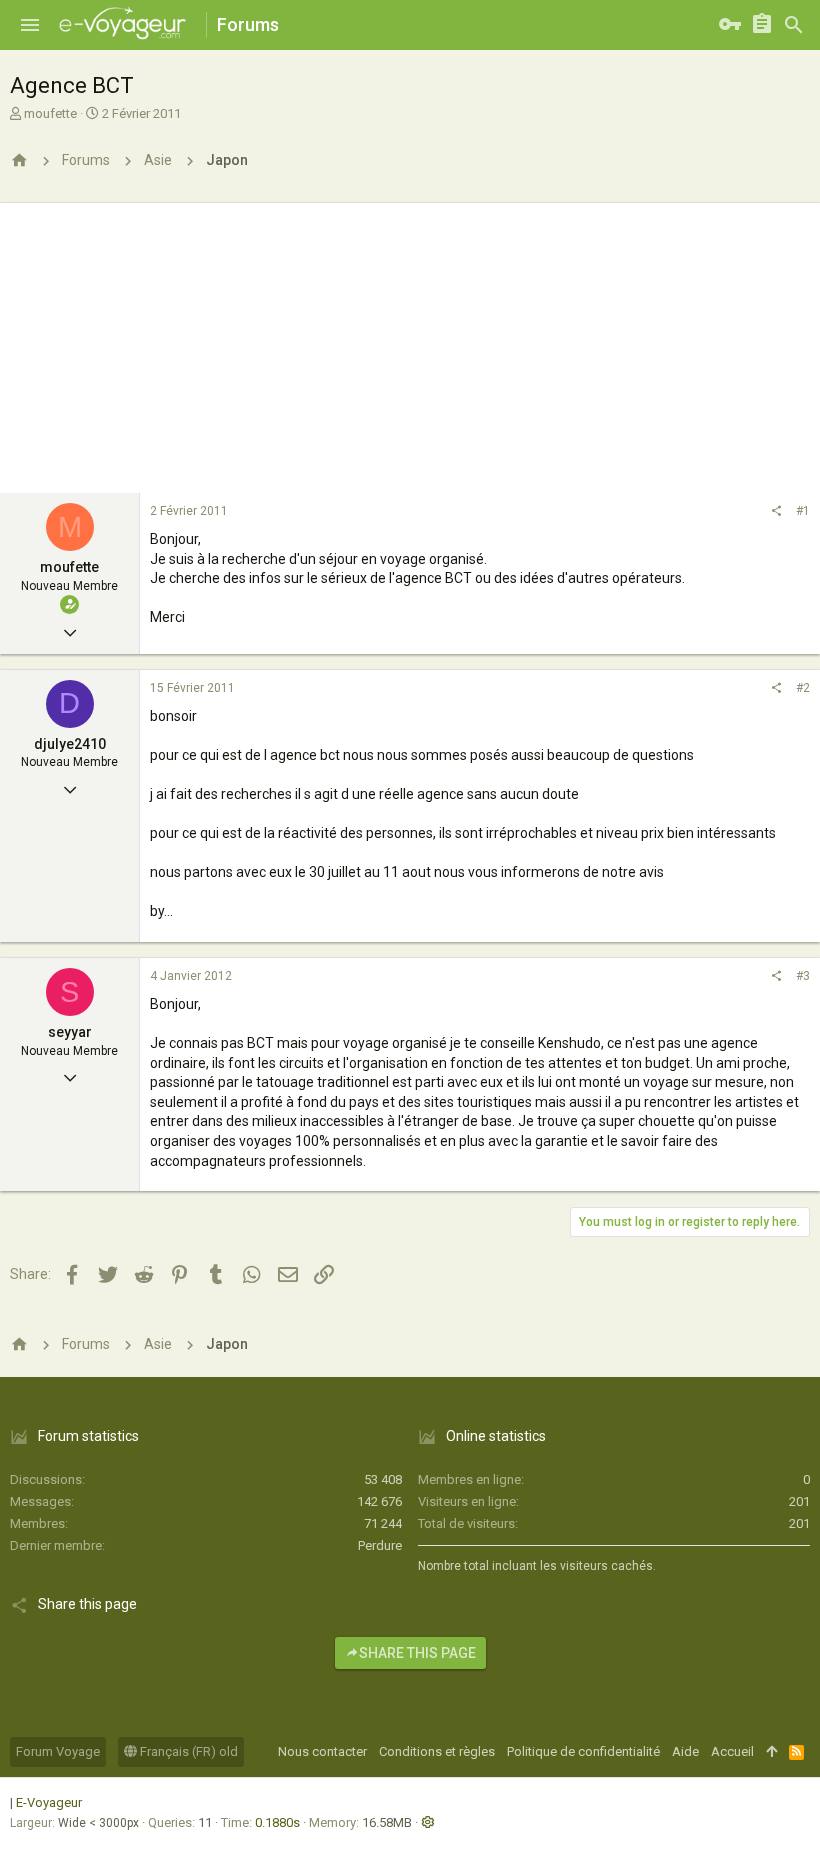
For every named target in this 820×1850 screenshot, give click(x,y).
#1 (803, 511)
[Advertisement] (410, 343)
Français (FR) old (187, 1751)
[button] (30, 25)
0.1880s (277, 1822)
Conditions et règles (437, 1751)
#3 (803, 976)
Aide (685, 1751)
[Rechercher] (794, 25)
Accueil (732, 1751)
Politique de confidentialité (583, 1751)
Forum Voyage (58, 1751)
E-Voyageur (49, 1802)
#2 (803, 688)
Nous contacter (322, 1751)
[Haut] (771, 1752)
